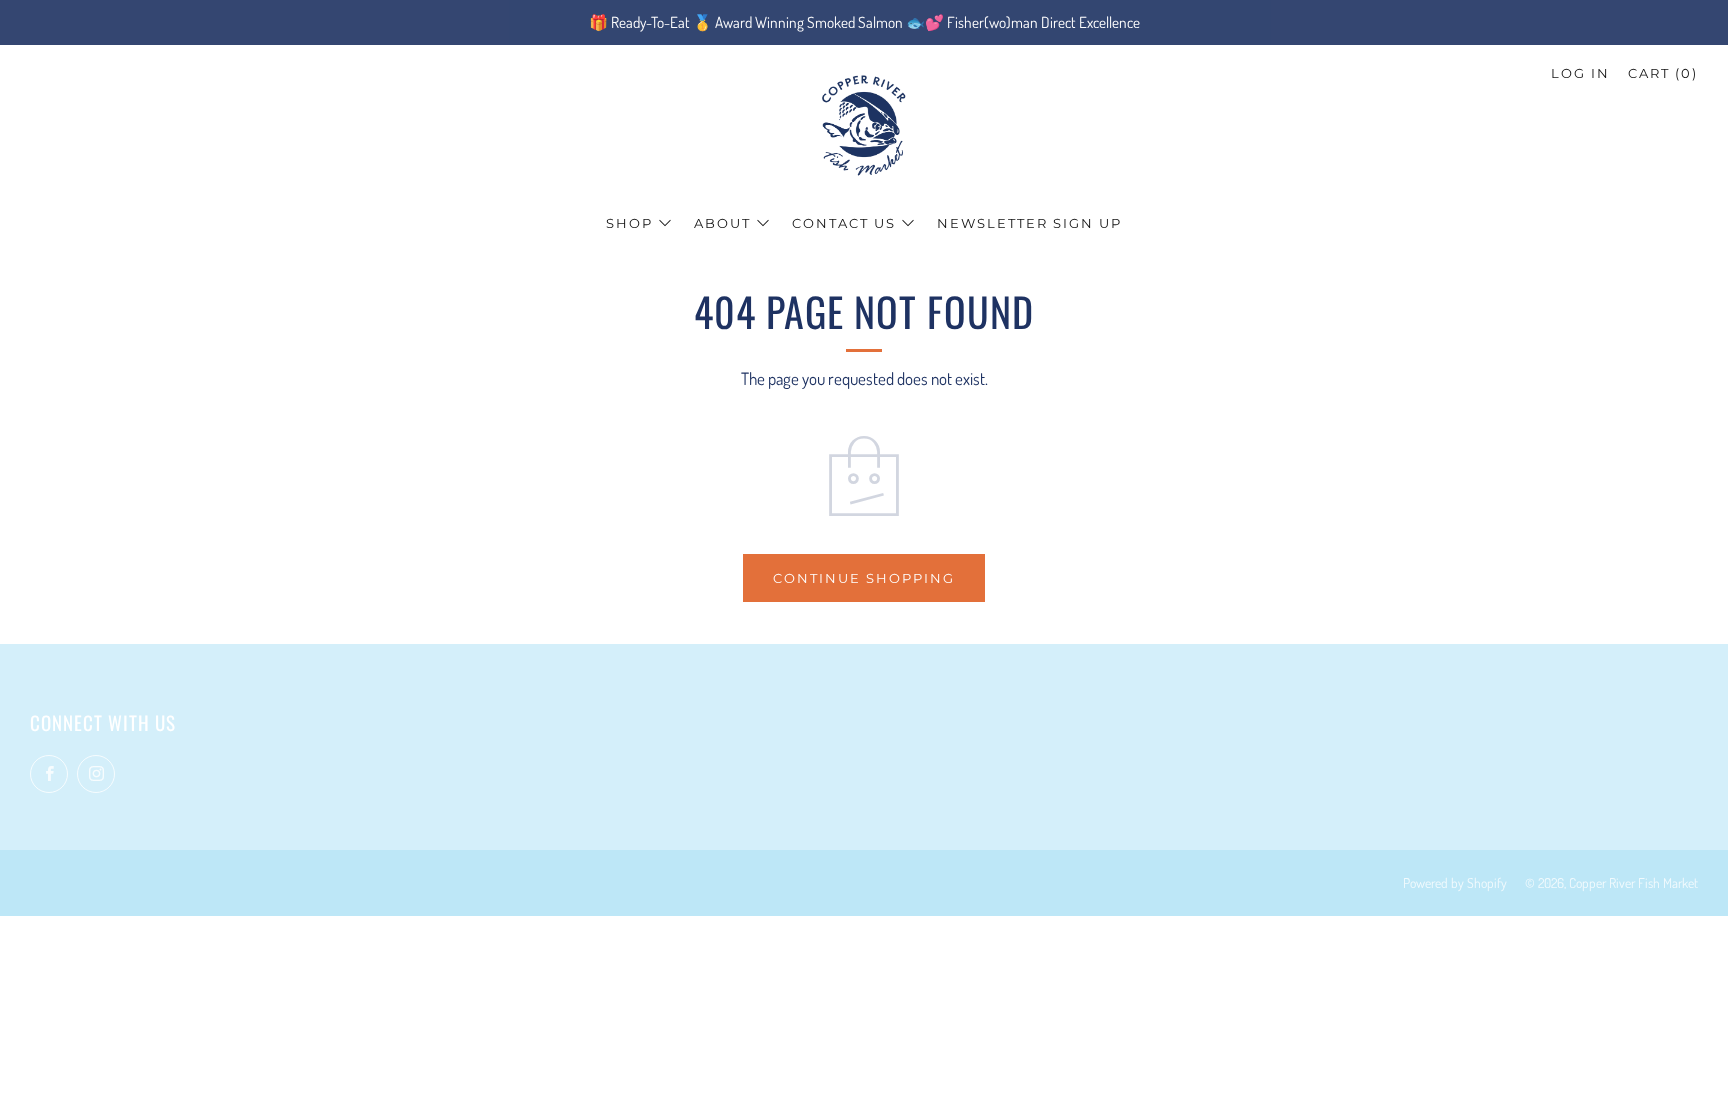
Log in (1580, 73)
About (722, 223)
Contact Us (844, 223)
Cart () (1663, 73)
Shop (629, 223)
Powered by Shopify (1455, 882)
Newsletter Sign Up (1029, 223)
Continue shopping (864, 578)
